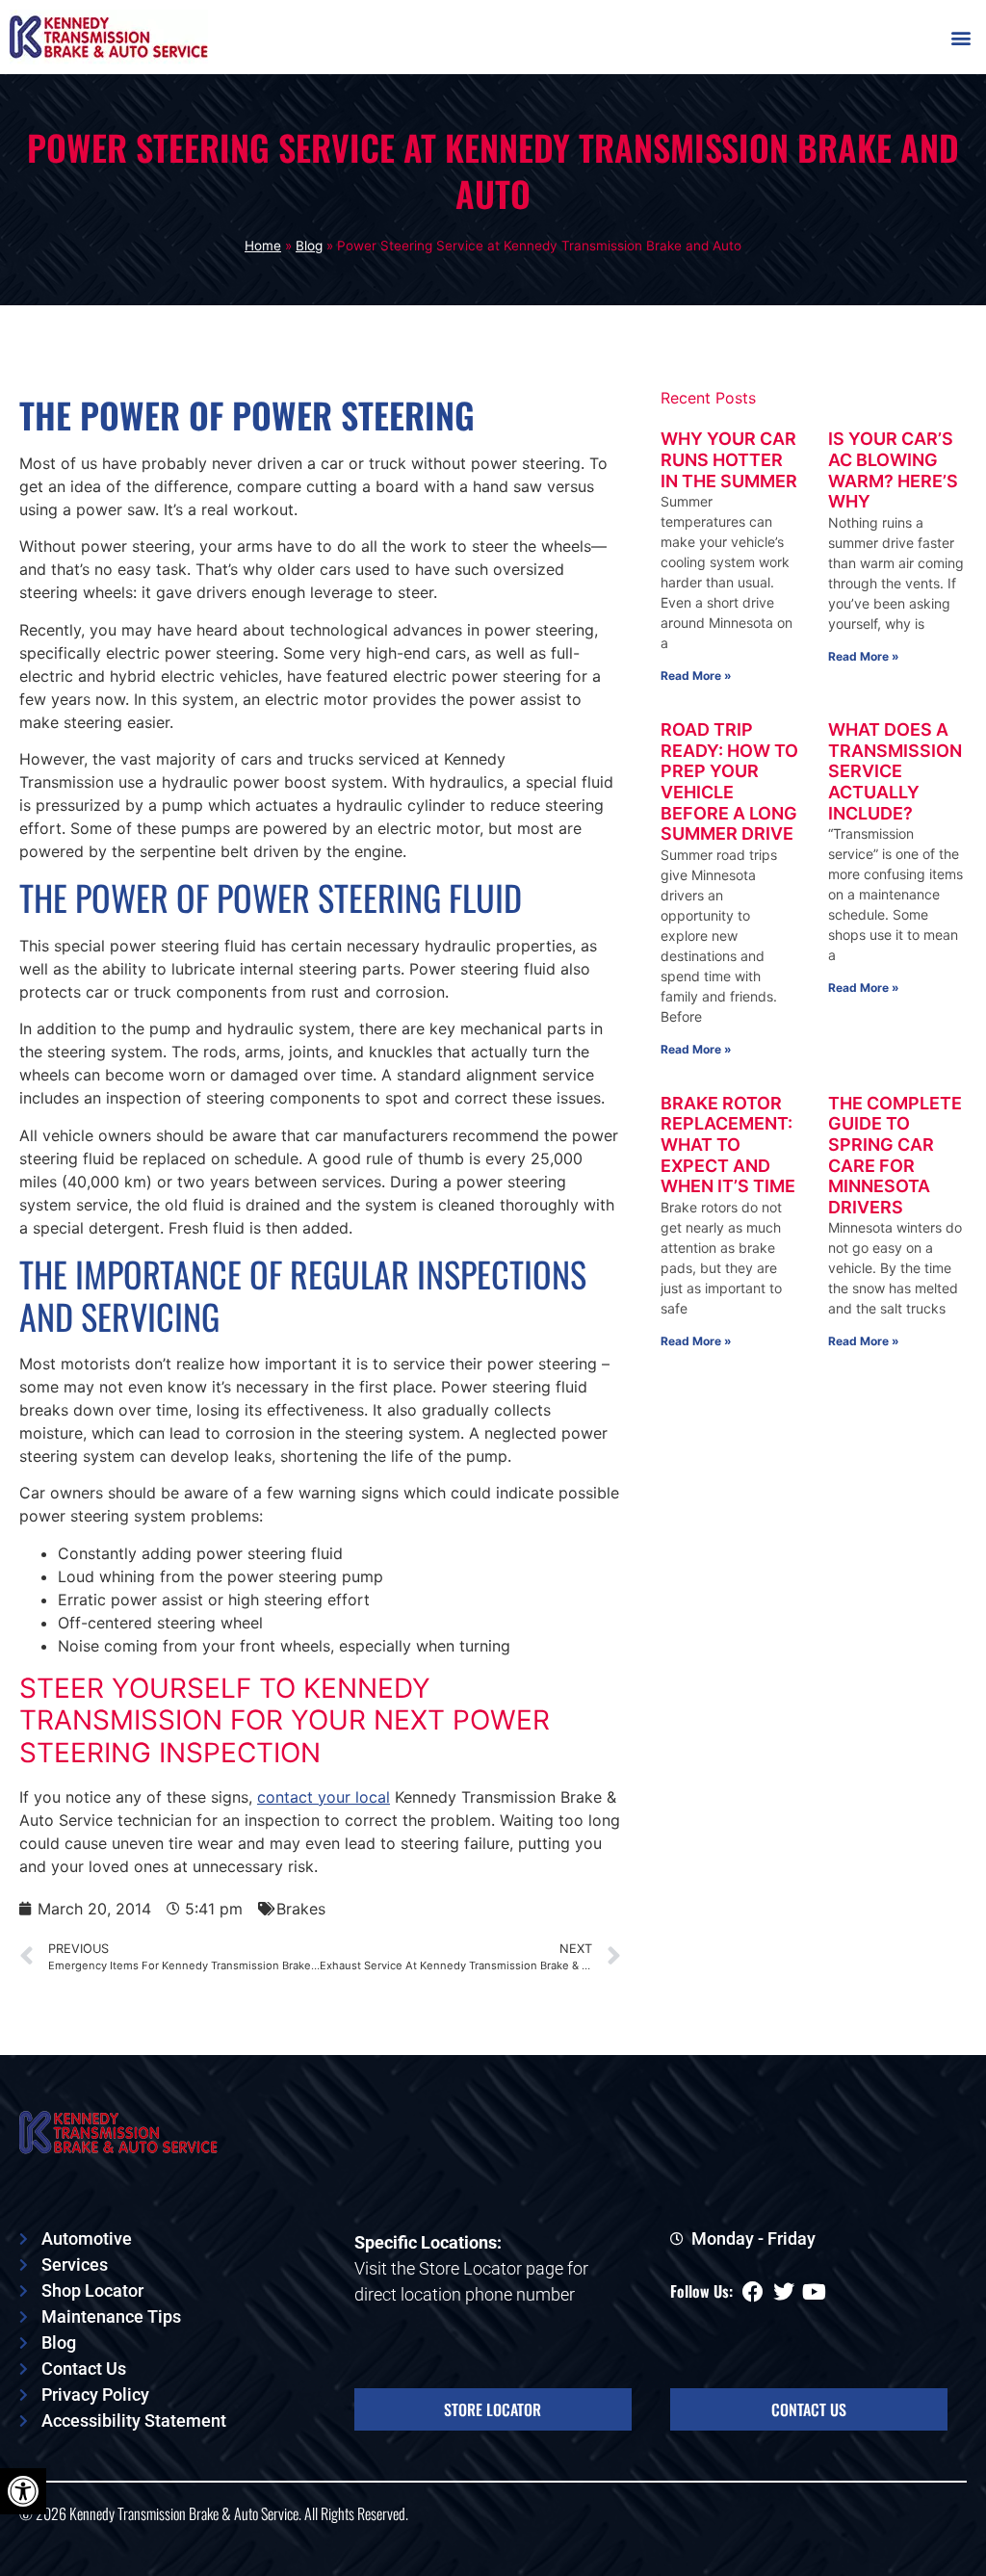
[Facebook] (753, 2292)
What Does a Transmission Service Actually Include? (895, 771)
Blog (309, 246)
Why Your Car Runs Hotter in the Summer (729, 459)
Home (263, 246)
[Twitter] (784, 2292)
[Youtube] (815, 2292)
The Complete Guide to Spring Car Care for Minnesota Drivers (895, 1155)
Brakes (301, 1909)
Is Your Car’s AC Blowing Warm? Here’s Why (893, 470)
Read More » (696, 676)
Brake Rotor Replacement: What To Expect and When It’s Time (728, 1145)
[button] (960, 37)
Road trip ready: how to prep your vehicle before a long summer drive (729, 781)
